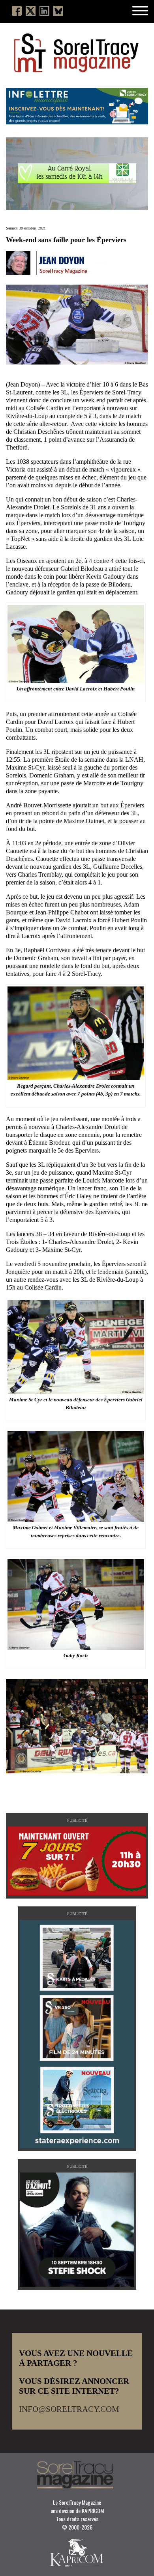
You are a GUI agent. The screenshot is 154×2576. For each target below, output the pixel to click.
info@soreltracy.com (69, 2409)
